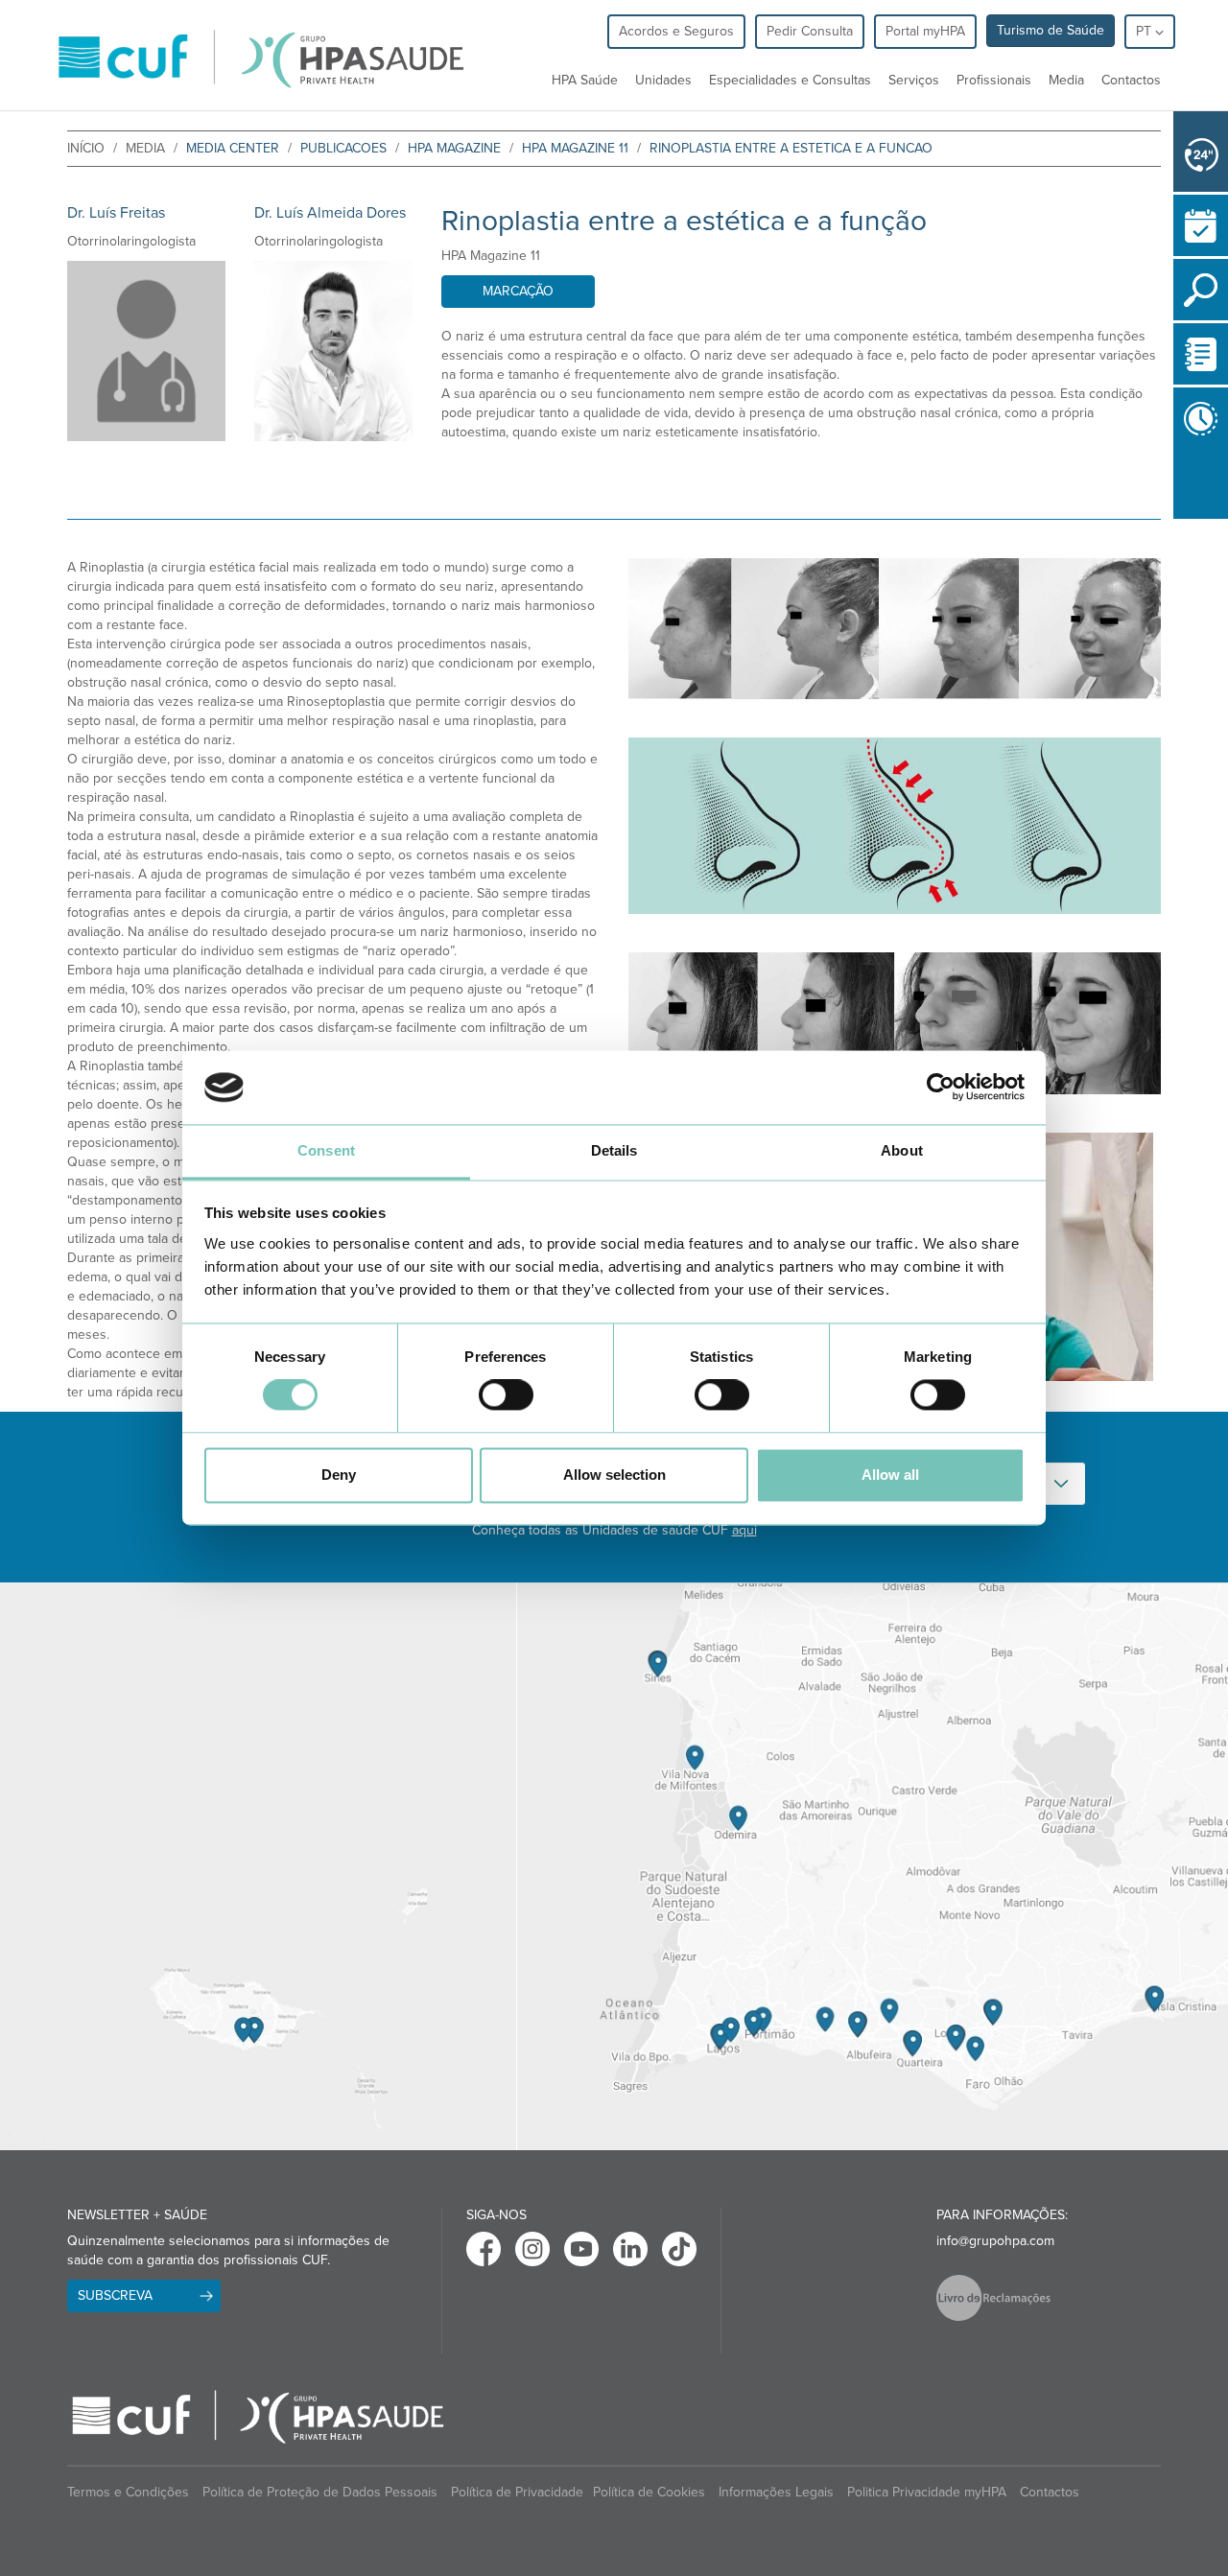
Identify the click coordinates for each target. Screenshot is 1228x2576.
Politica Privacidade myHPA (927, 2492)
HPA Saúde (585, 80)
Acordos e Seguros (676, 31)
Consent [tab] (326, 1150)
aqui (744, 1530)
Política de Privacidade (517, 2492)
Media (1066, 80)
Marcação (518, 291)
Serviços (914, 80)
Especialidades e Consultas (790, 80)
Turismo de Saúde (1051, 30)
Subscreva (115, 2295)
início (86, 148)
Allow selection (614, 1475)
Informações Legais (776, 2492)
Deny (339, 1475)
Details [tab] (614, 1150)
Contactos (1131, 80)
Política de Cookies (649, 2492)
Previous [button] (1178, 530)
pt (1145, 31)
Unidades (663, 80)
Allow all (890, 1475)
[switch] (506, 1395)
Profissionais (994, 80)
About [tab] (902, 1150)
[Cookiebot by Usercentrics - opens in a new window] (941, 1088)
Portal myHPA (925, 31)
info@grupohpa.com (995, 2241)
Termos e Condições (128, 2492)
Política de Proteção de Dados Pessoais (320, 2492)
